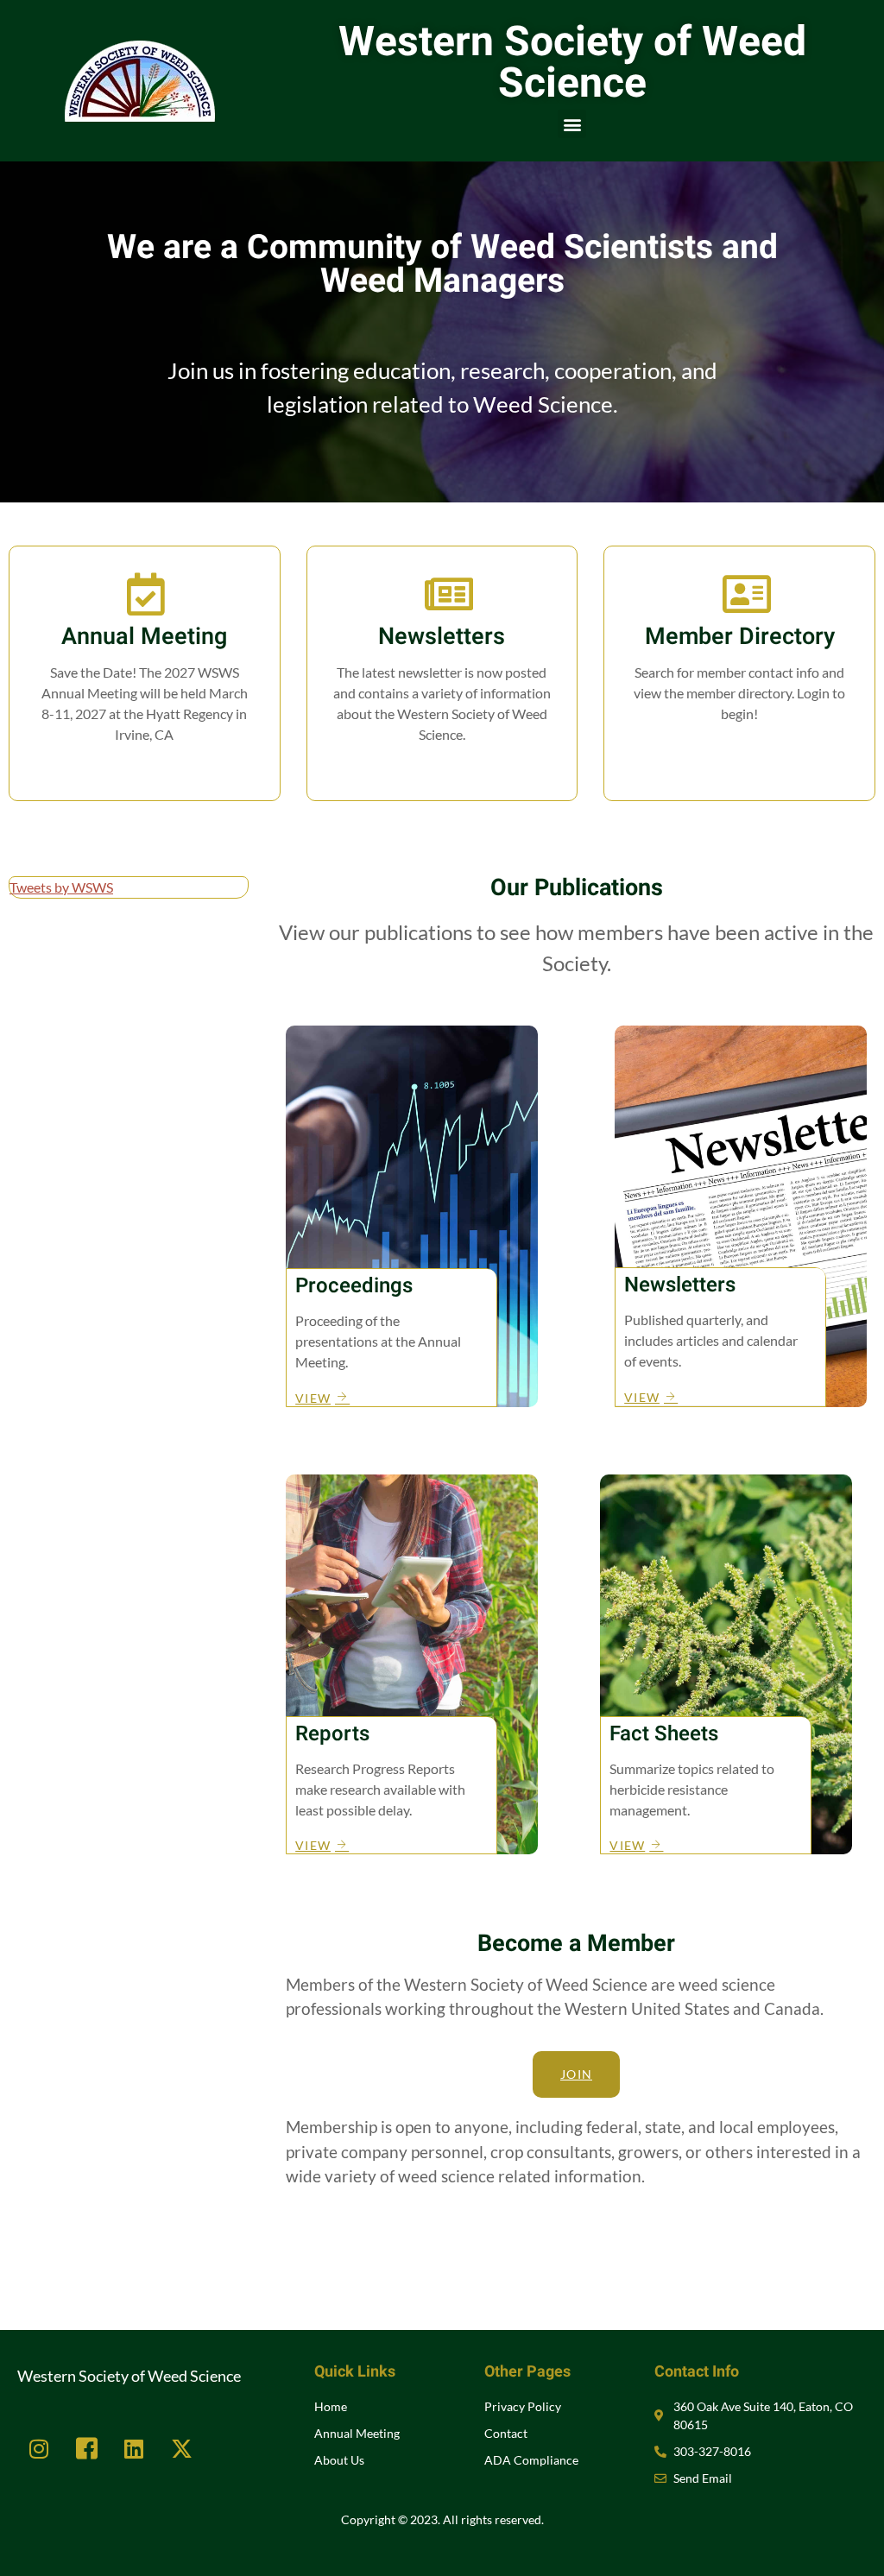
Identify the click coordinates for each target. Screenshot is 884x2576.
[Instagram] (39, 2448)
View (442, 770)
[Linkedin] (134, 2448)
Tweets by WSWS (61, 887)
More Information (145, 770)
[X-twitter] (181, 2448)
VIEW (313, 1398)
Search (740, 749)
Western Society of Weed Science (572, 63)
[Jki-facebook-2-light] (86, 2448)
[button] (572, 124)
